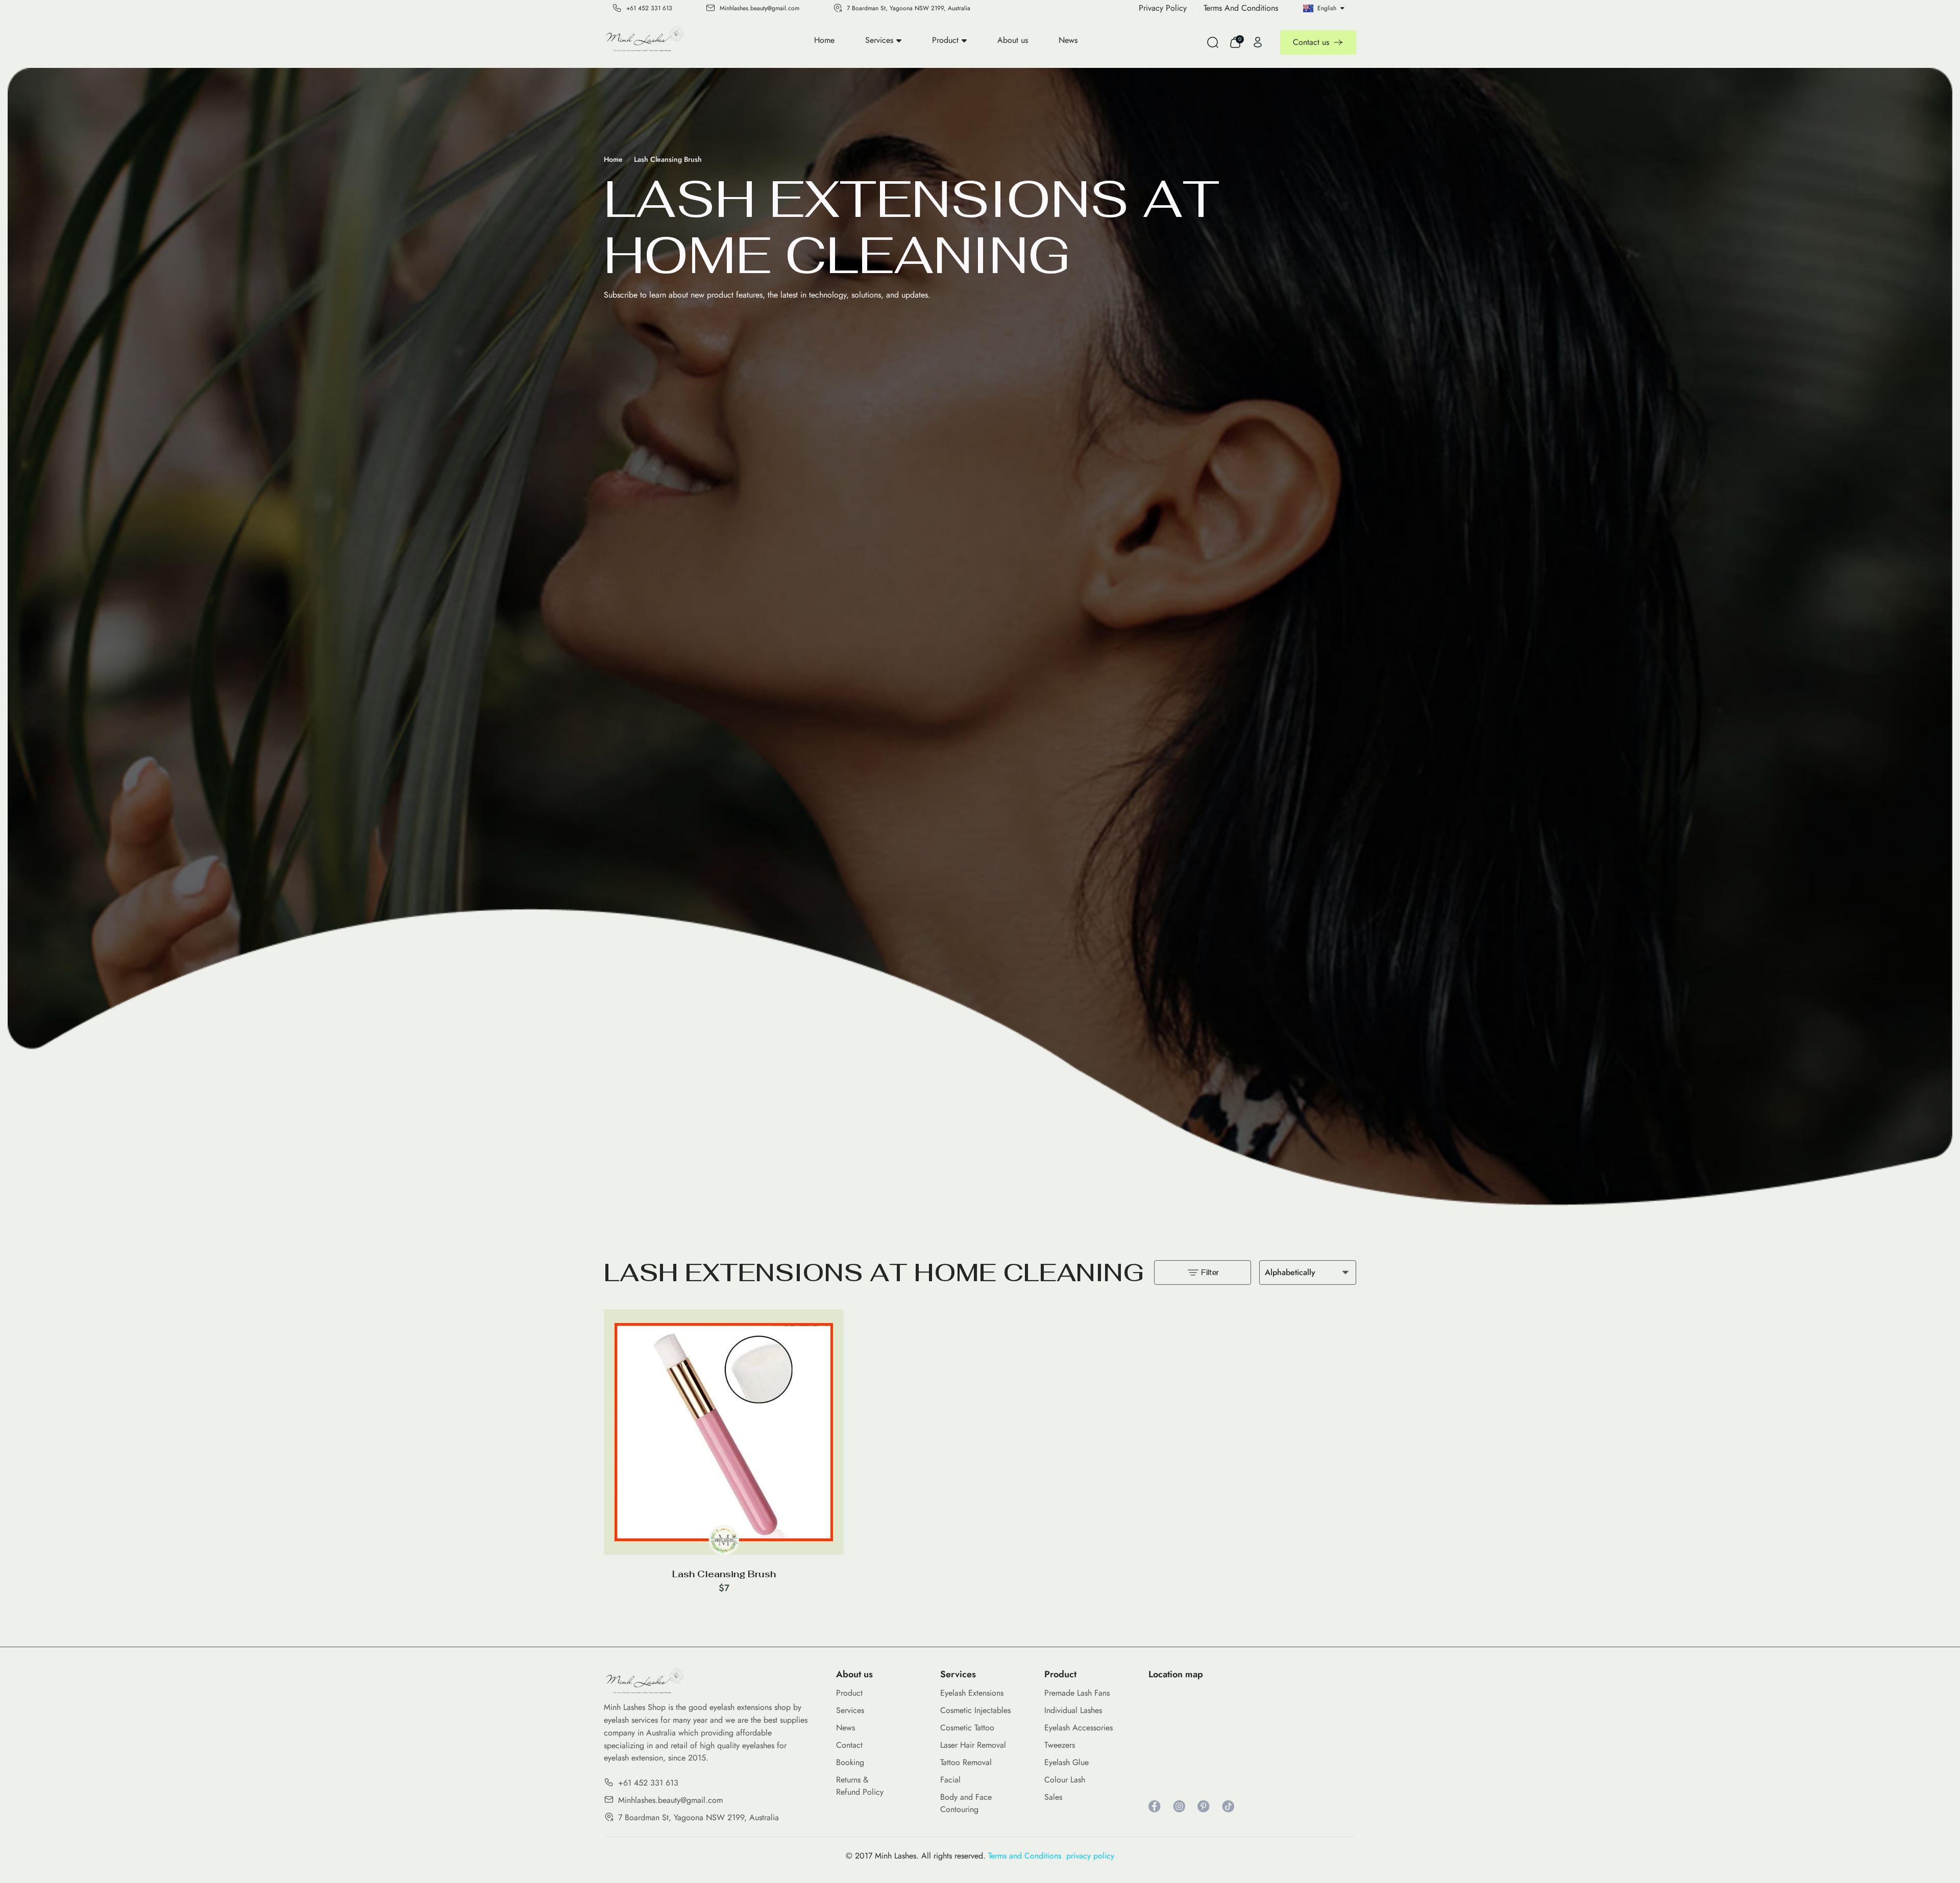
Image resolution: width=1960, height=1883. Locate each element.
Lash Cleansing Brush (668, 159)
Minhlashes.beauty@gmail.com (759, 8)
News (1068, 40)
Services (879, 40)
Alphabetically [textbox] (1290, 1272)
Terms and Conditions (1027, 1856)
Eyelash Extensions (972, 1693)
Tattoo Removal (966, 1762)
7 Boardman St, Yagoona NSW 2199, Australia (909, 8)
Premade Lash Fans (1077, 1693)
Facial (950, 1780)
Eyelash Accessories (1079, 1728)
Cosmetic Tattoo (967, 1728)
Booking (850, 1762)
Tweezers (1060, 1745)
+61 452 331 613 (649, 8)
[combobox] (1308, 1273)
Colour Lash (1065, 1780)
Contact (849, 1745)
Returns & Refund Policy (860, 1786)
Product (945, 40)
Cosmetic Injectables (975, 1710)
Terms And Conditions (1241, 8)
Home (824, 40)
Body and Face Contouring (966, 1803)
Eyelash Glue (1067, 1762)
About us (1013, 40)
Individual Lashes (1073, 1710)
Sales (1053, 1797)
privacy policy (1090, 1856)
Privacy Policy (1163, 8)
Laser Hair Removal (973, 1745)
